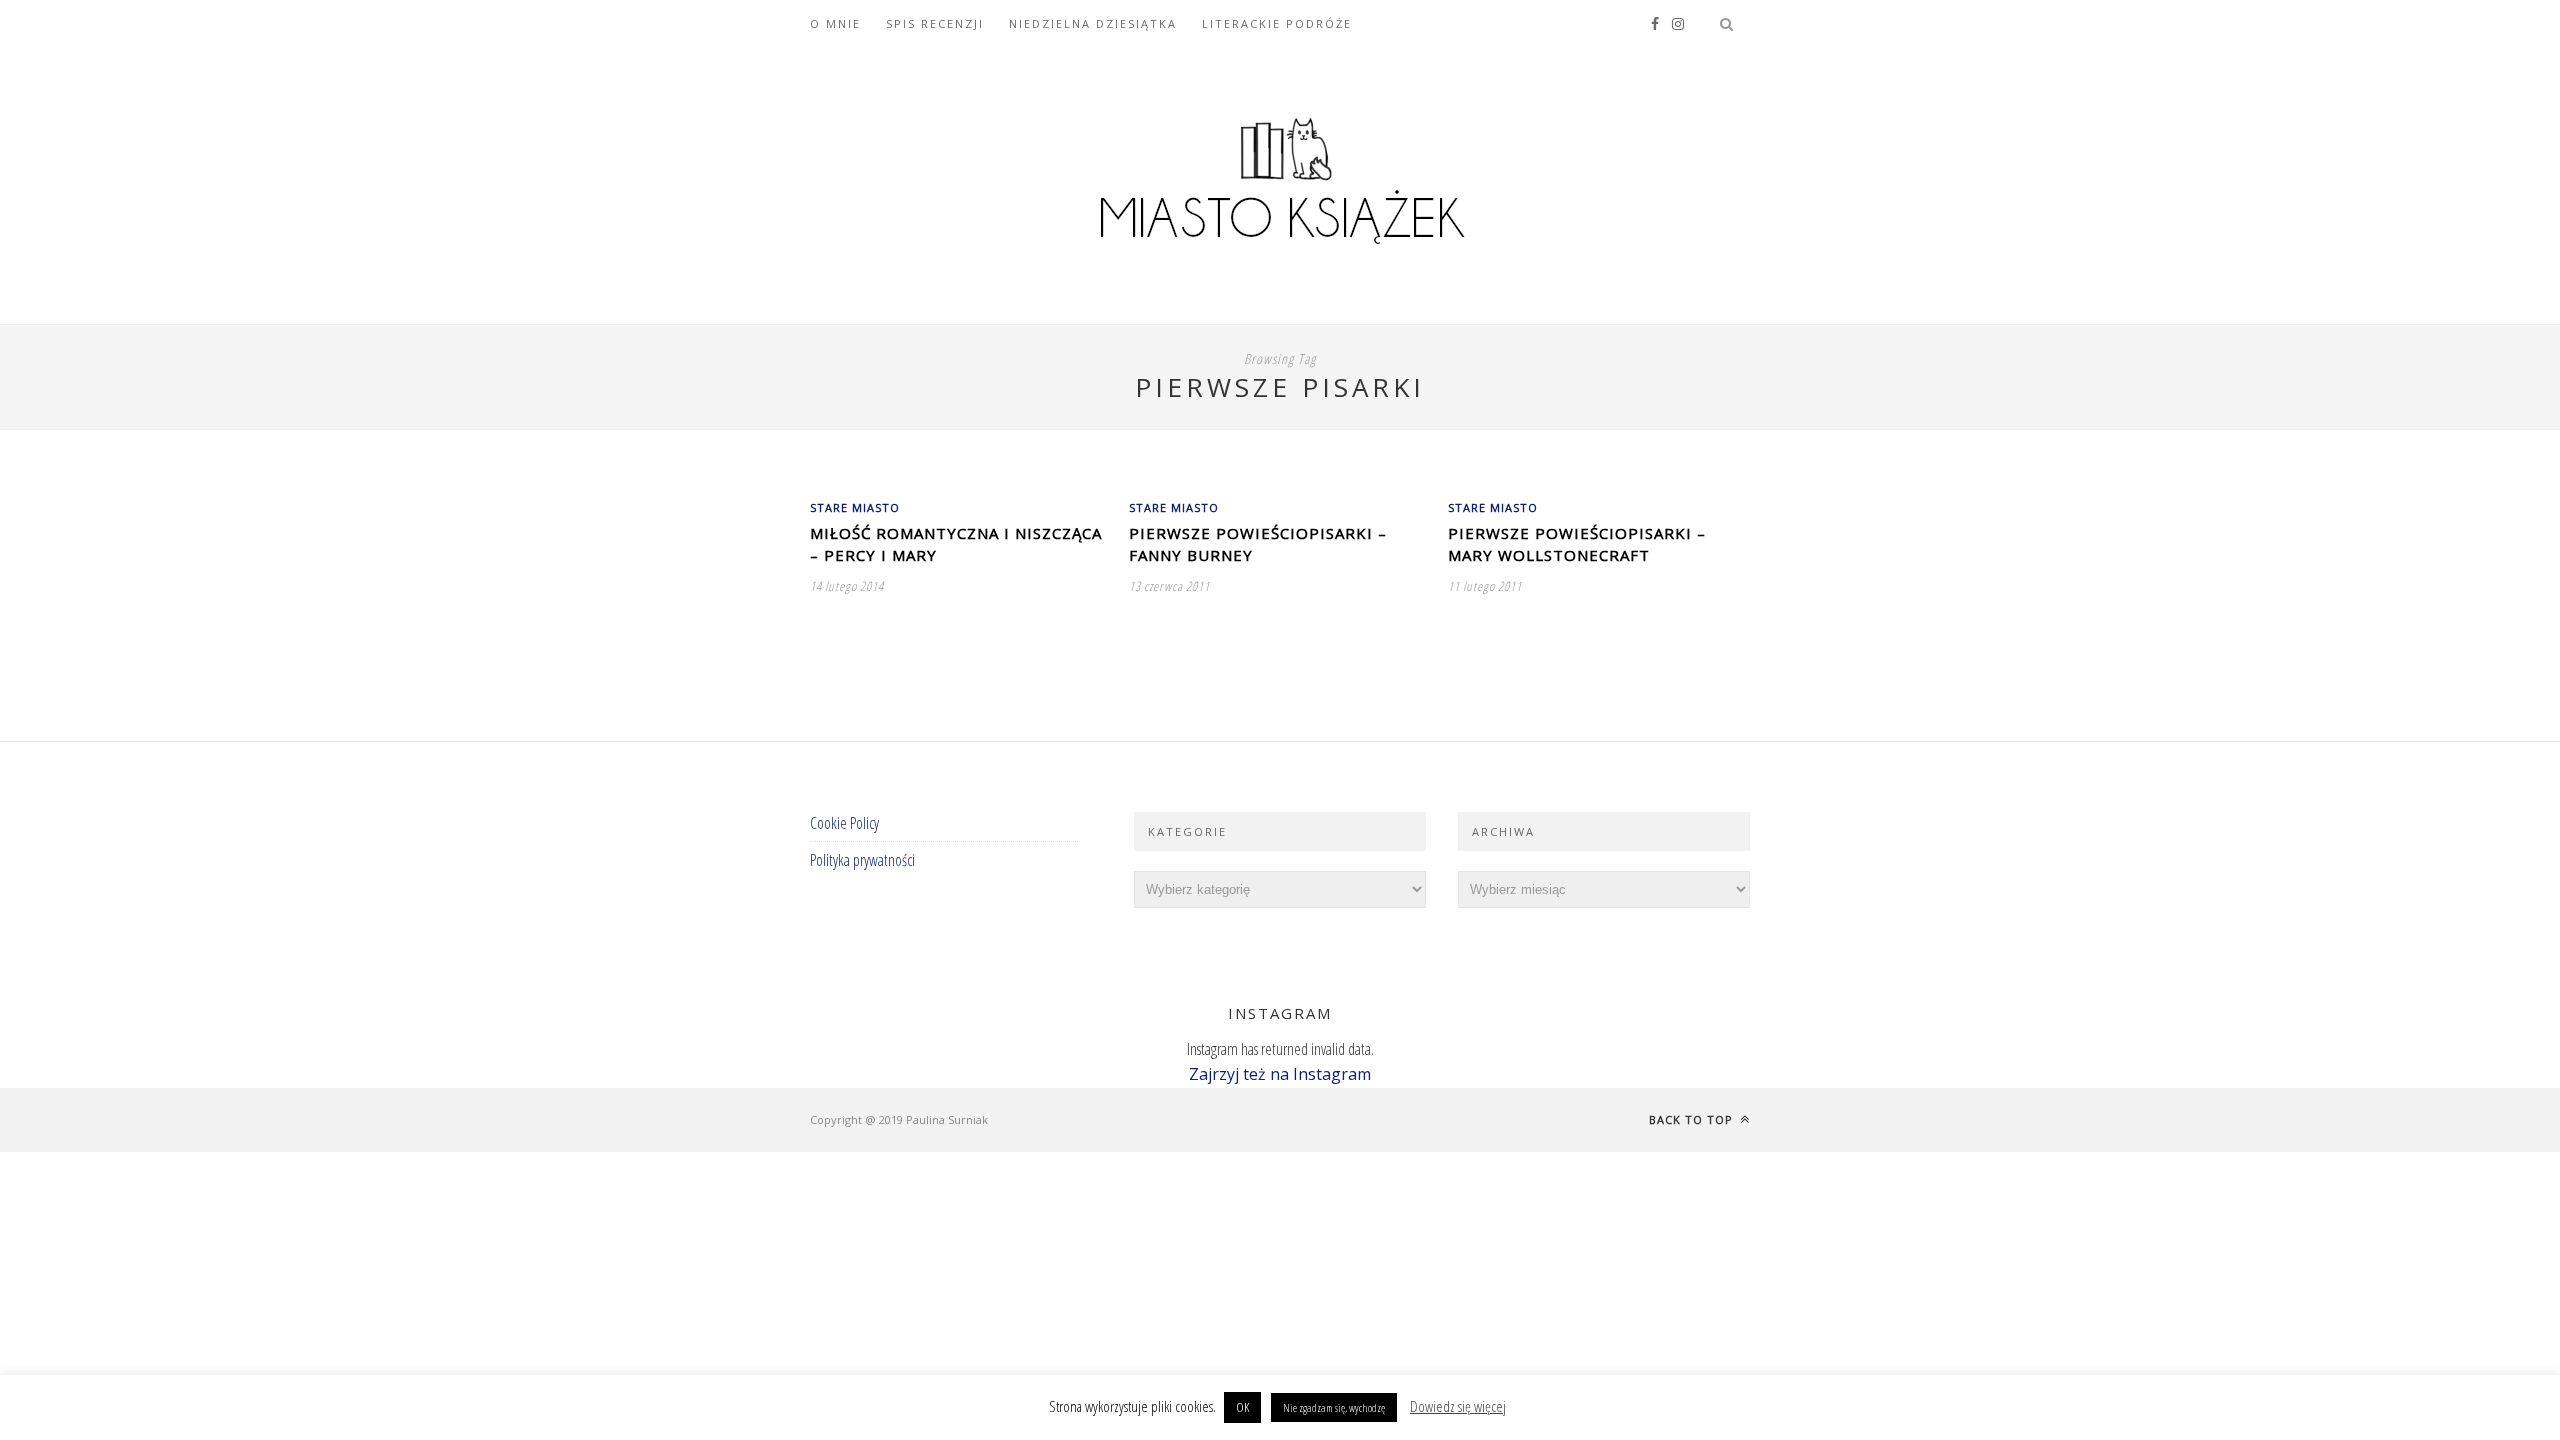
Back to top (1693, 1119)
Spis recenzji (935, 23)
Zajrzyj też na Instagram (1280, 1074)
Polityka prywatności (862, 860)
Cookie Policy (844, 823)
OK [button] (1242, 1407)
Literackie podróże (1277, 23)
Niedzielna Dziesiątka (1093, 23)
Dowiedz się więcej (1458, 1406)
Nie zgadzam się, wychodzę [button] (1334, 1407)
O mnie (835, 23)
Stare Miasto (855, 507)
